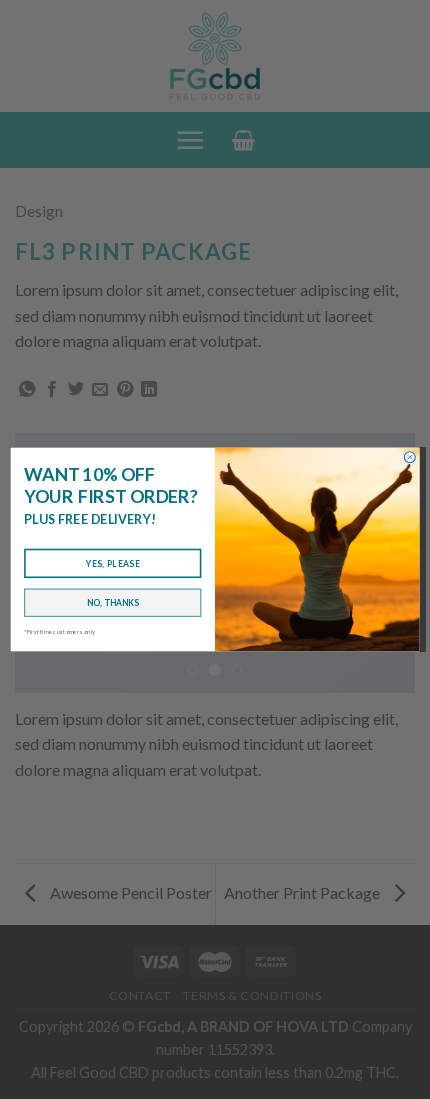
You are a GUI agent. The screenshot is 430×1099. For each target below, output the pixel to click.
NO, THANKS (113, 602)
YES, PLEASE (113, 563)
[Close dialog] (409, 457)
